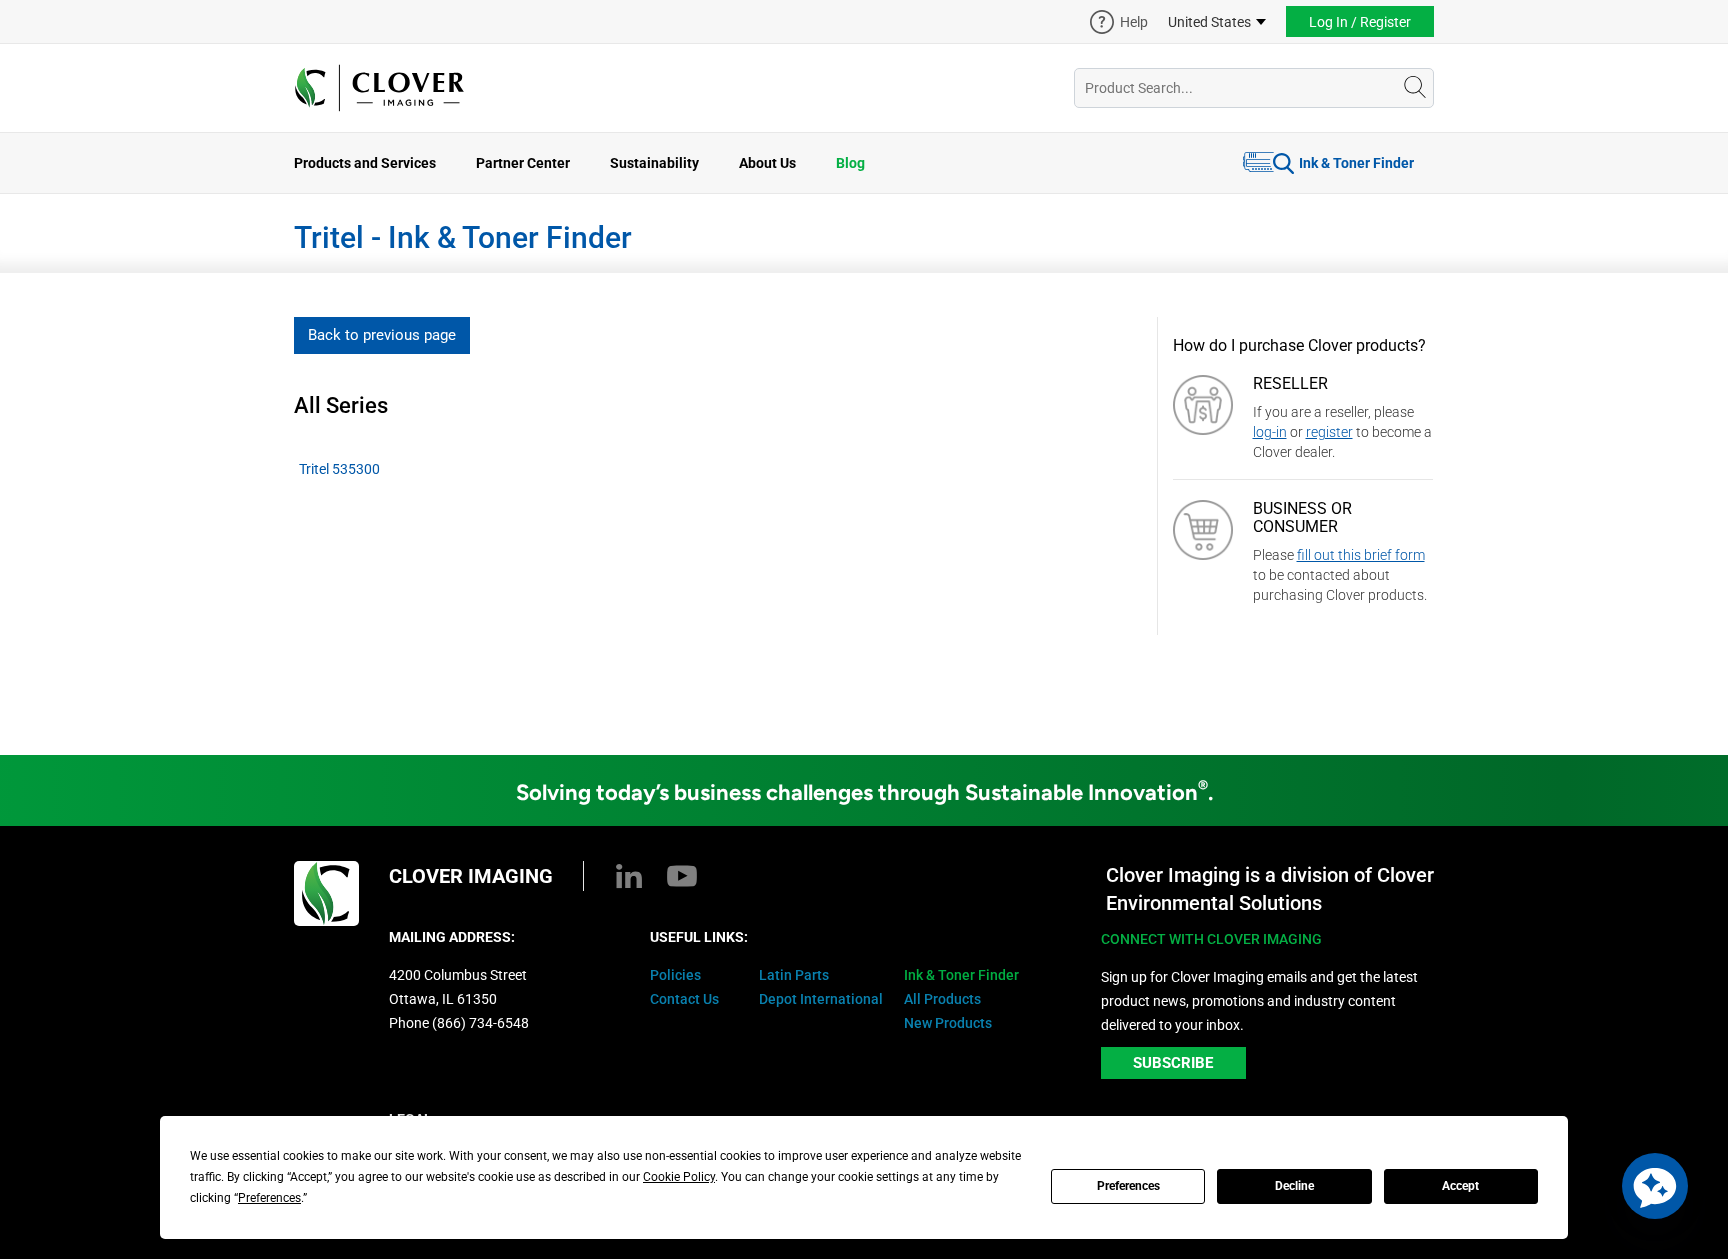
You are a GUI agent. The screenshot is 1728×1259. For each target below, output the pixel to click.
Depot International (821, 999)
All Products (942, 999)
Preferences (1128, 1186)
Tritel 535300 (339, 469)
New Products (948, 1023)
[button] (1655, 1186)
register (1329, 432)
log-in (1270, 432)
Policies (675, 975)
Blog (850, 163)
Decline (1294, 1186)
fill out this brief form (1361, 555)
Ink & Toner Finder (1356, 163)
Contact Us (684, 999)
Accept (1460, 1186)
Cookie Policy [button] (679, 1177)
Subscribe (1173, 1063)
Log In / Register (1360, 22)
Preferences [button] (269, 1198)
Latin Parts (794, 975)
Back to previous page (382, 335)
